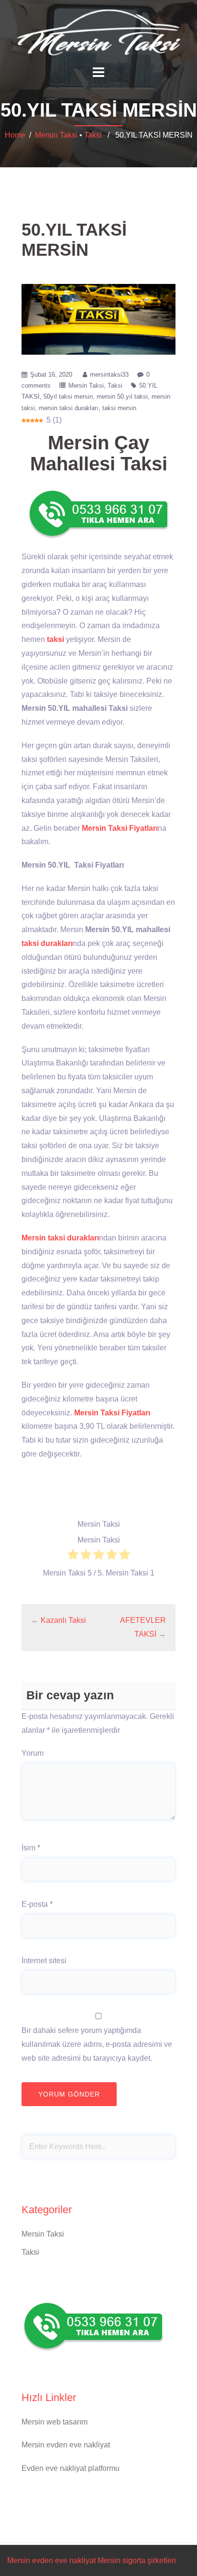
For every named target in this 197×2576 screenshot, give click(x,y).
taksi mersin (119, 408)
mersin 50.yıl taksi (122, 397)
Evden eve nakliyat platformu (71, 2468)
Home (15, 135)
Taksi (93, 135)
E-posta (37, 1904)
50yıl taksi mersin (68, 397)
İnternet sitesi (44, 1961)
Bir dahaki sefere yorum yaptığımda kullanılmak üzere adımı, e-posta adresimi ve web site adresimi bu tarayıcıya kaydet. (97, 2044)
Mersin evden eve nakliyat (66, 2445)
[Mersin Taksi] (98, 32)
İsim (31, 1848)
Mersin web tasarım (55, 2422)
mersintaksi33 (109, 375)
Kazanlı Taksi (63, 1620)
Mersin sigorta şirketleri (137, 2560)
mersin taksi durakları (69, 408)
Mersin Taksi (56, 135)
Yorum (33, 1753)
